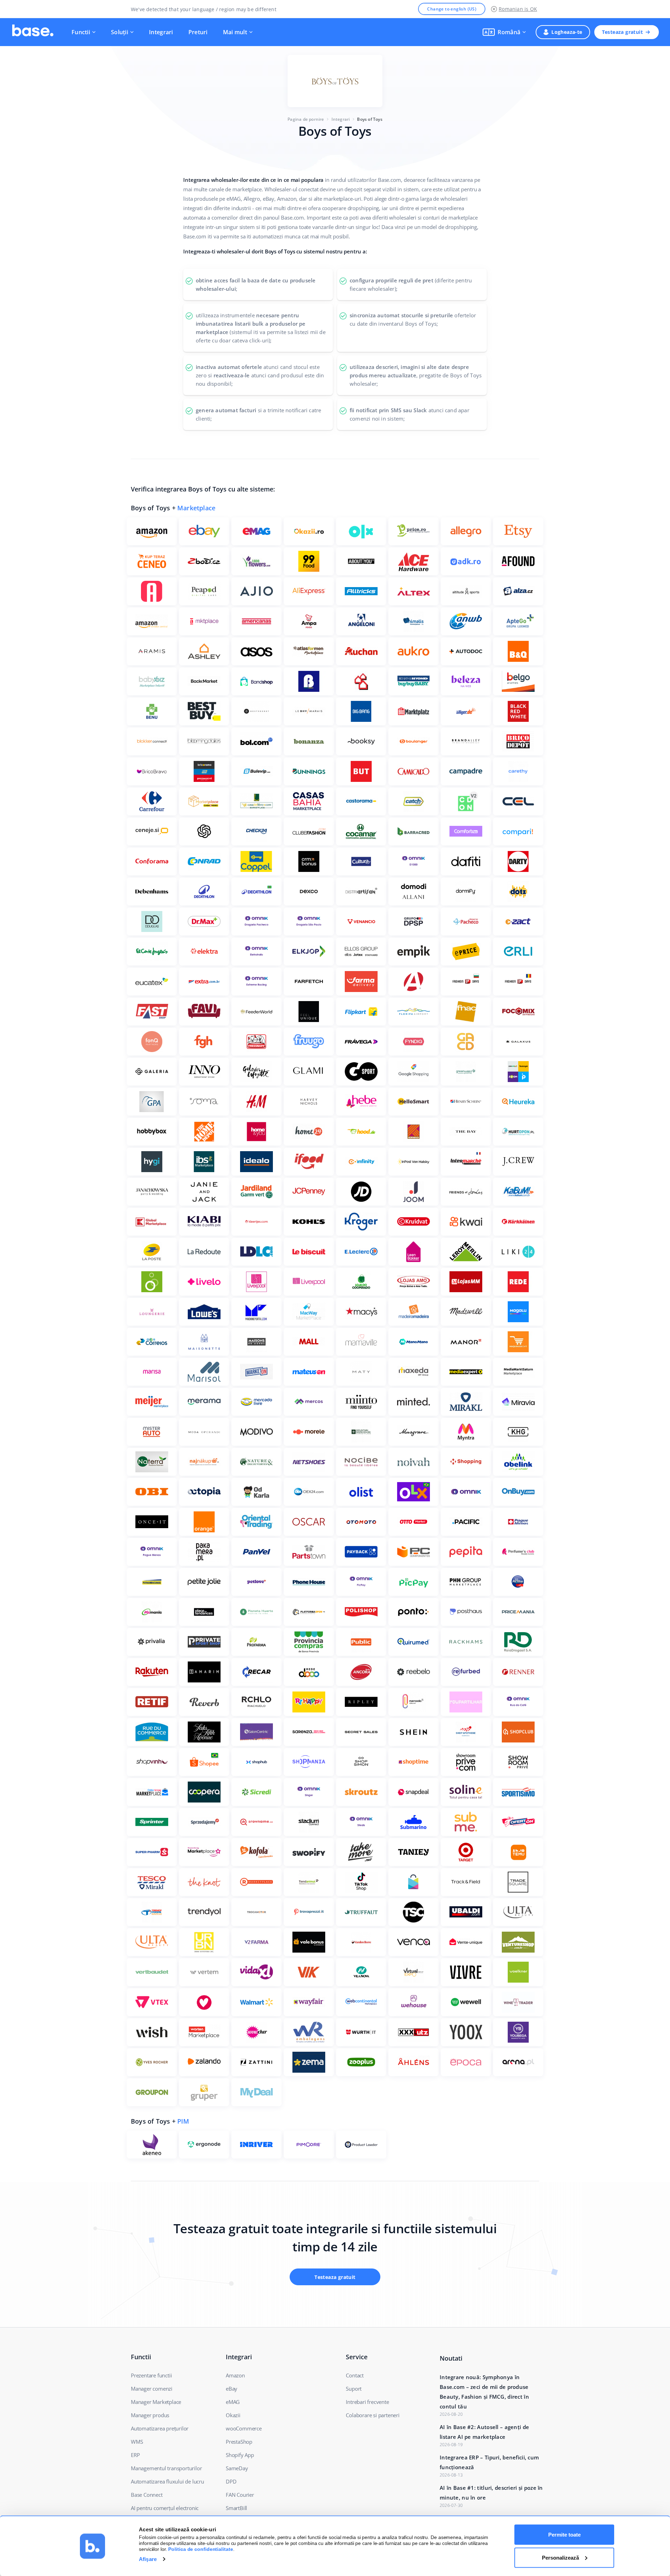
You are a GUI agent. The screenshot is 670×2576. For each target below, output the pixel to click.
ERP (135, 2455)
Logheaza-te (567, 32)
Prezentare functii (151, 2375)
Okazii (233, 2415)
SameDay (237, 2468)
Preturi (198, 32)
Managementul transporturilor (166, 2468)
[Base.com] (33, 32)
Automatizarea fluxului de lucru (167, 2481)
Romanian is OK (518, 9)
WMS (137, 2442)
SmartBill (236, 2508)
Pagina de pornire (306, 119)
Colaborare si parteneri (373, 2415)
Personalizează (560, 2557)
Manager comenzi (152, 2389)
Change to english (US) (452, 9)
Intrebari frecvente (367, 2402)
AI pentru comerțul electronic (165, 2508)
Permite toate (564, 2535)
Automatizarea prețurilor (160, 2428)
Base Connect (147, 2495)
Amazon (235, 2375)
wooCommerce (244, 2428)
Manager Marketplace (156, 2402)
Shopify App (240, 2455)
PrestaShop (239, 2442)
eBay (232, 2389)
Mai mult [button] (235, 32)
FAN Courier (240, 2495)
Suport (354, 2389)
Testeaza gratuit (622, 32)
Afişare (148, 2559)
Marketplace (196, 508)
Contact (355, 2375)
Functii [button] (81, 32)
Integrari (161, 32)
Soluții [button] (120, 32)
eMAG (233, 2402)
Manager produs (150, 2415)
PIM (183, 2121)
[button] (504, 32)
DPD (231, 2481)
